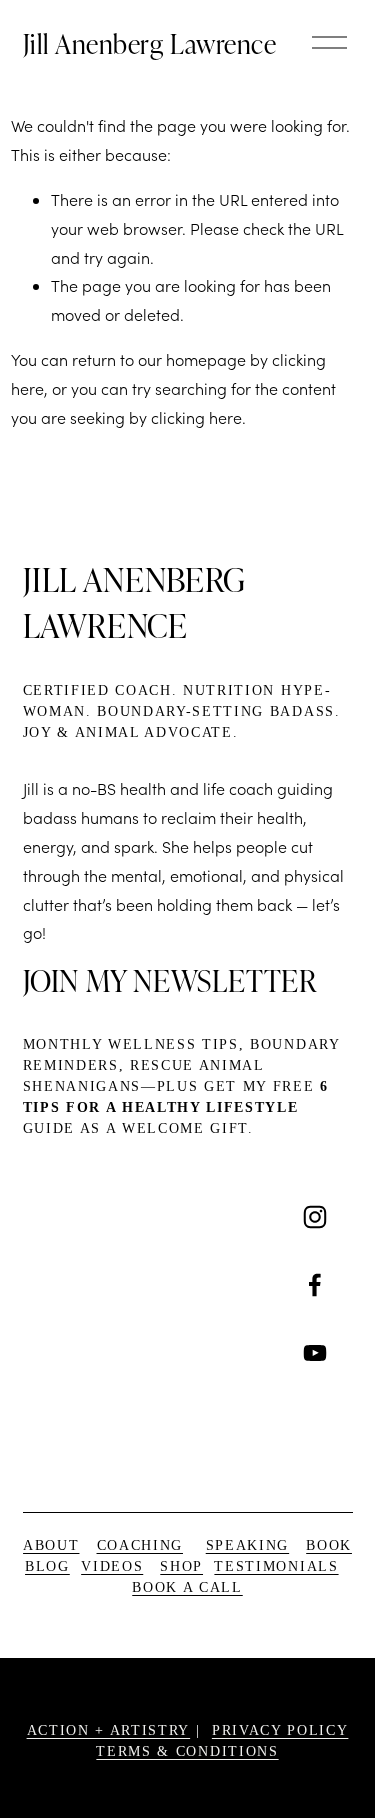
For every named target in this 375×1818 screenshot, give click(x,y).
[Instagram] (315, 1217)
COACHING (140, 1545)
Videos (112, 1566)
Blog (47, 1566)
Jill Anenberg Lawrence (150, 43)
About (51, 1545)
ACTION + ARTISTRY (109, 1730)
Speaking (247, 1545)
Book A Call (187, 1587)
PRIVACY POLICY (280, 1730)
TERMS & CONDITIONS (187, 1751)
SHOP (181, 1566)
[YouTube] (315, 1353)
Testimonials (276, 1566)
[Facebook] (315, 1285)
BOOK (329, 1545)
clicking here (196, 417)
